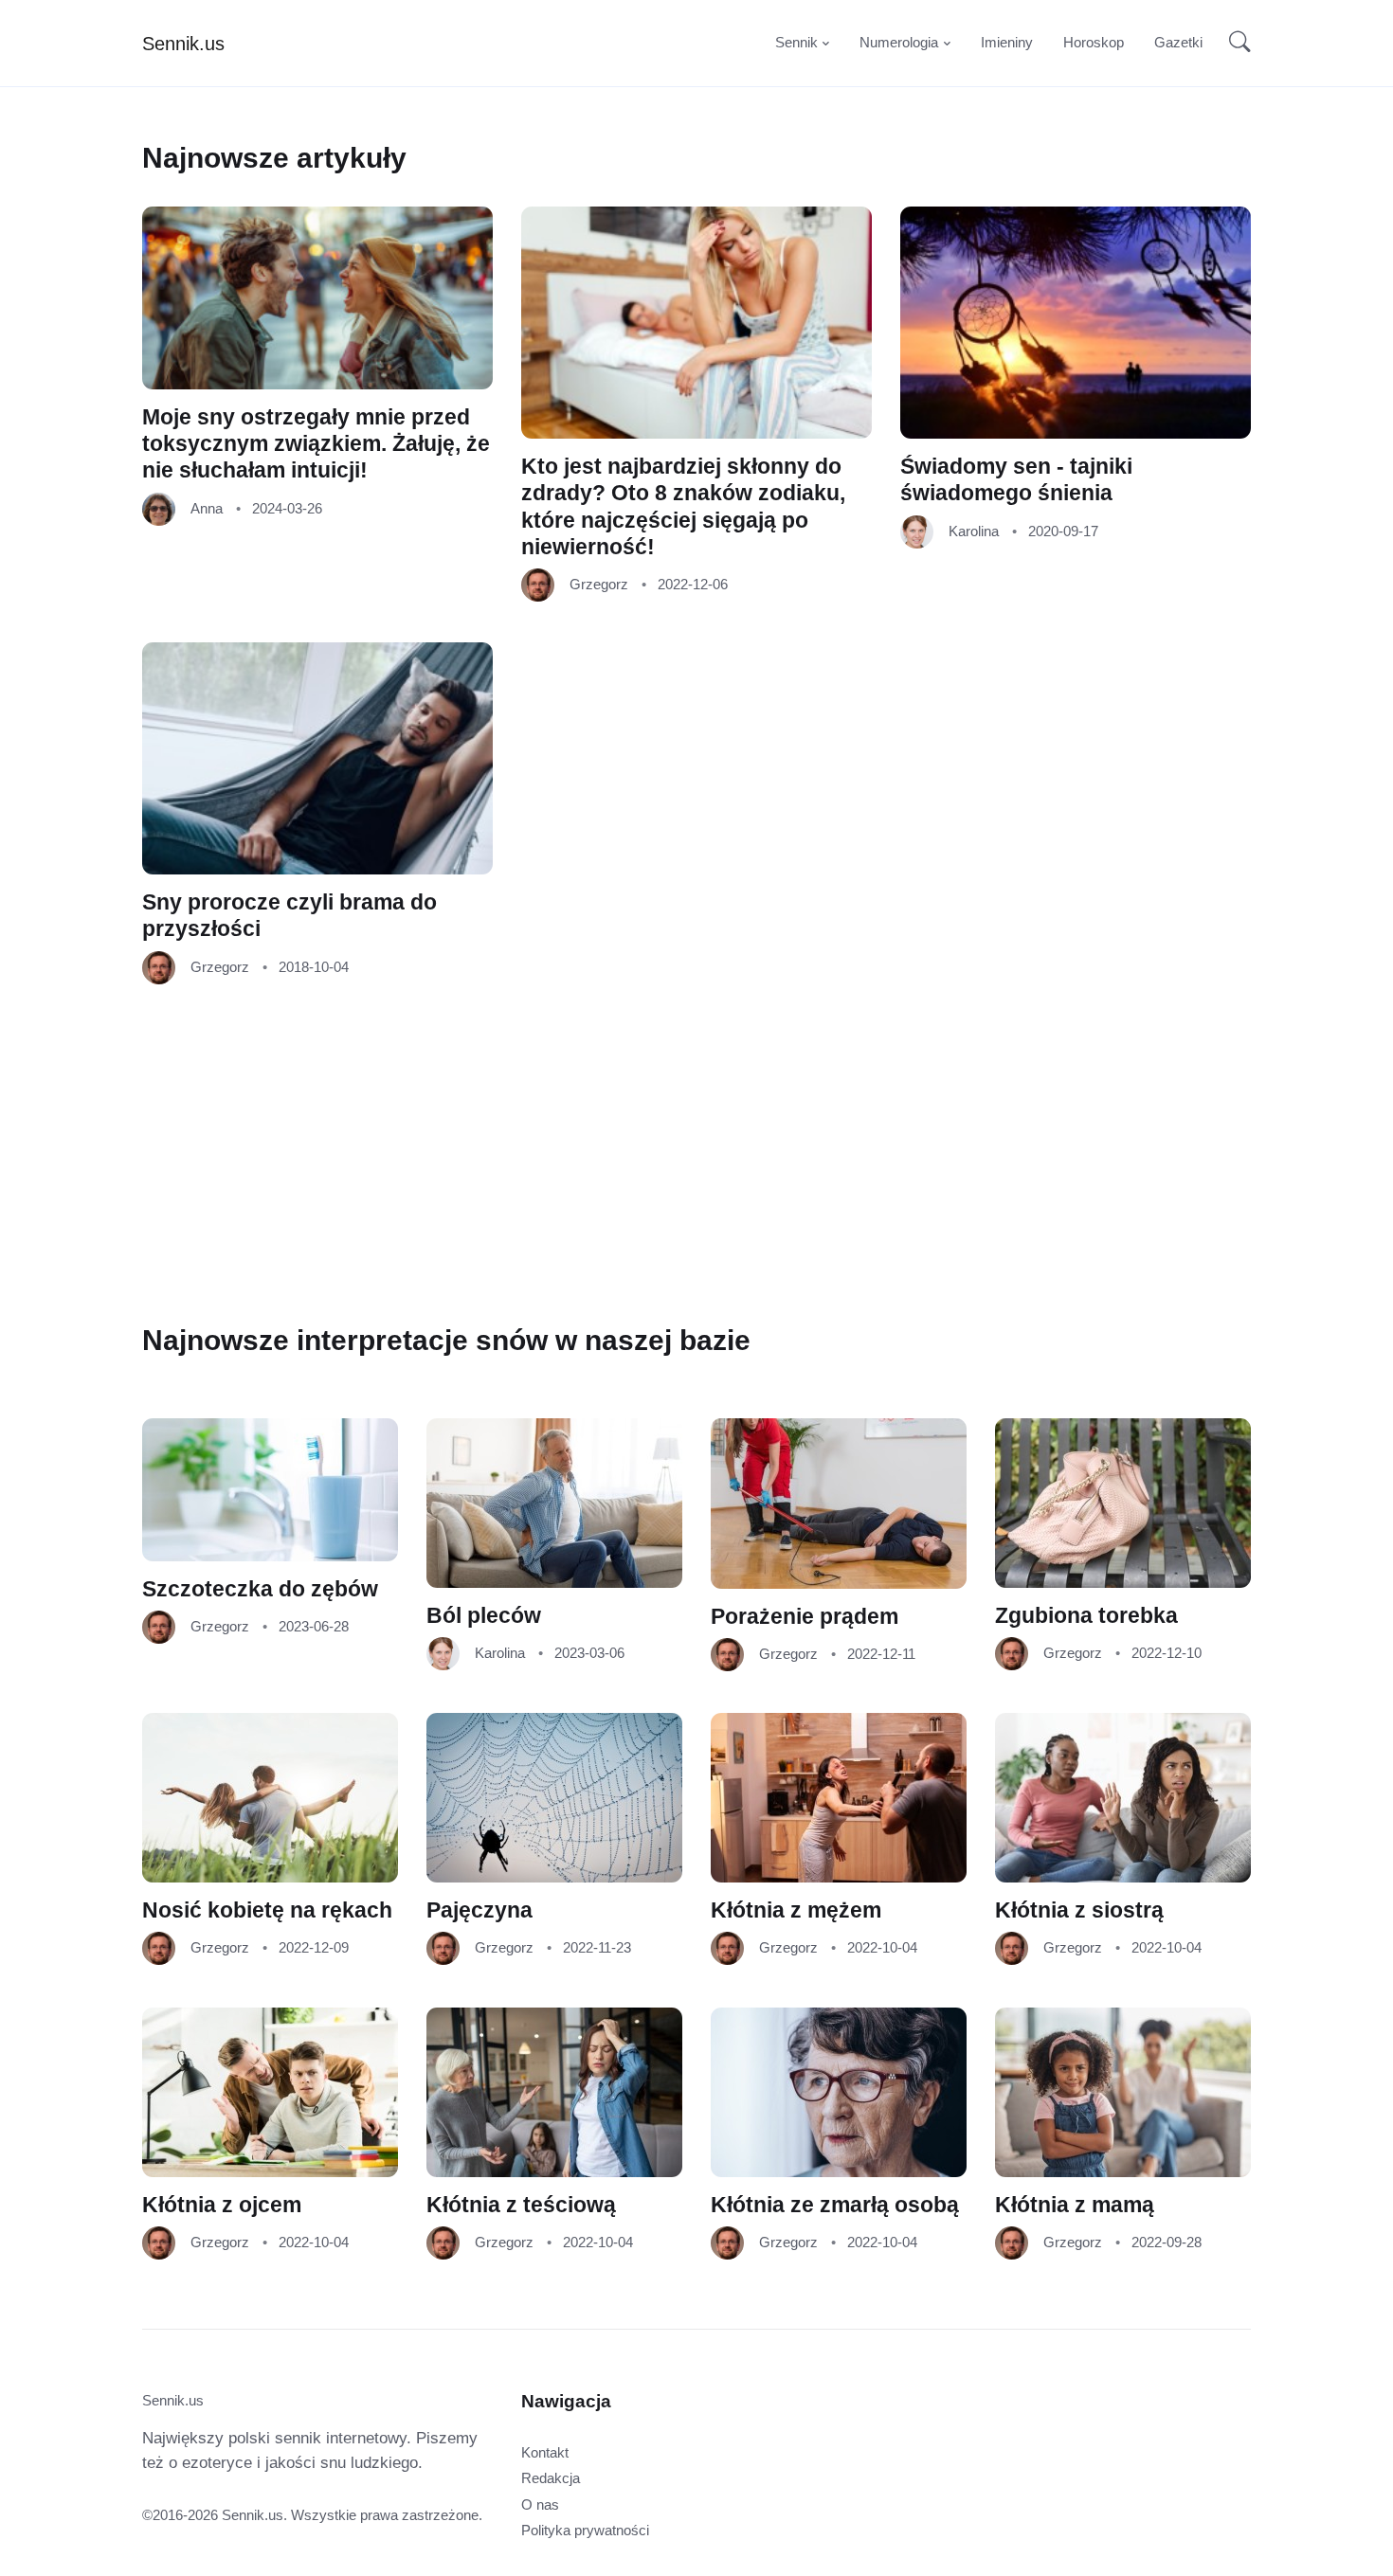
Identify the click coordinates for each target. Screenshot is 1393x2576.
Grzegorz (599, 584)
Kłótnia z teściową (521, 2205)
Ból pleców (484, 1616)
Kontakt (545, 2452)
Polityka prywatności (585, 2530)
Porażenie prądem (805, 1617)
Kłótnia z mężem (796, 1910)
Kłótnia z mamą (1075, 2205)
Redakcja (551, 2478)
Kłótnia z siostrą (1079, 1910)
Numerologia (899, 42)
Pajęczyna (479, 1910)
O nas (540, 2504)
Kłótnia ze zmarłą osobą (835, 2205)
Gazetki (1178, 42)
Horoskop (1094, 42)
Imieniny (1007, 42)
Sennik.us (183, 44)
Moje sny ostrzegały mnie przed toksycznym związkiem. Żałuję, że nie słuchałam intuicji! (316, 444)
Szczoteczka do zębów (260, 1589)
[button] (1234, 44)
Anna (207, 507)
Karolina (974, 530)
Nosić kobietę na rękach (267, 1910)
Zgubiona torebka (1086, 1616)
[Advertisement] (682, 1160)
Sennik (796, 42)
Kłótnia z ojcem (222, 2205)
